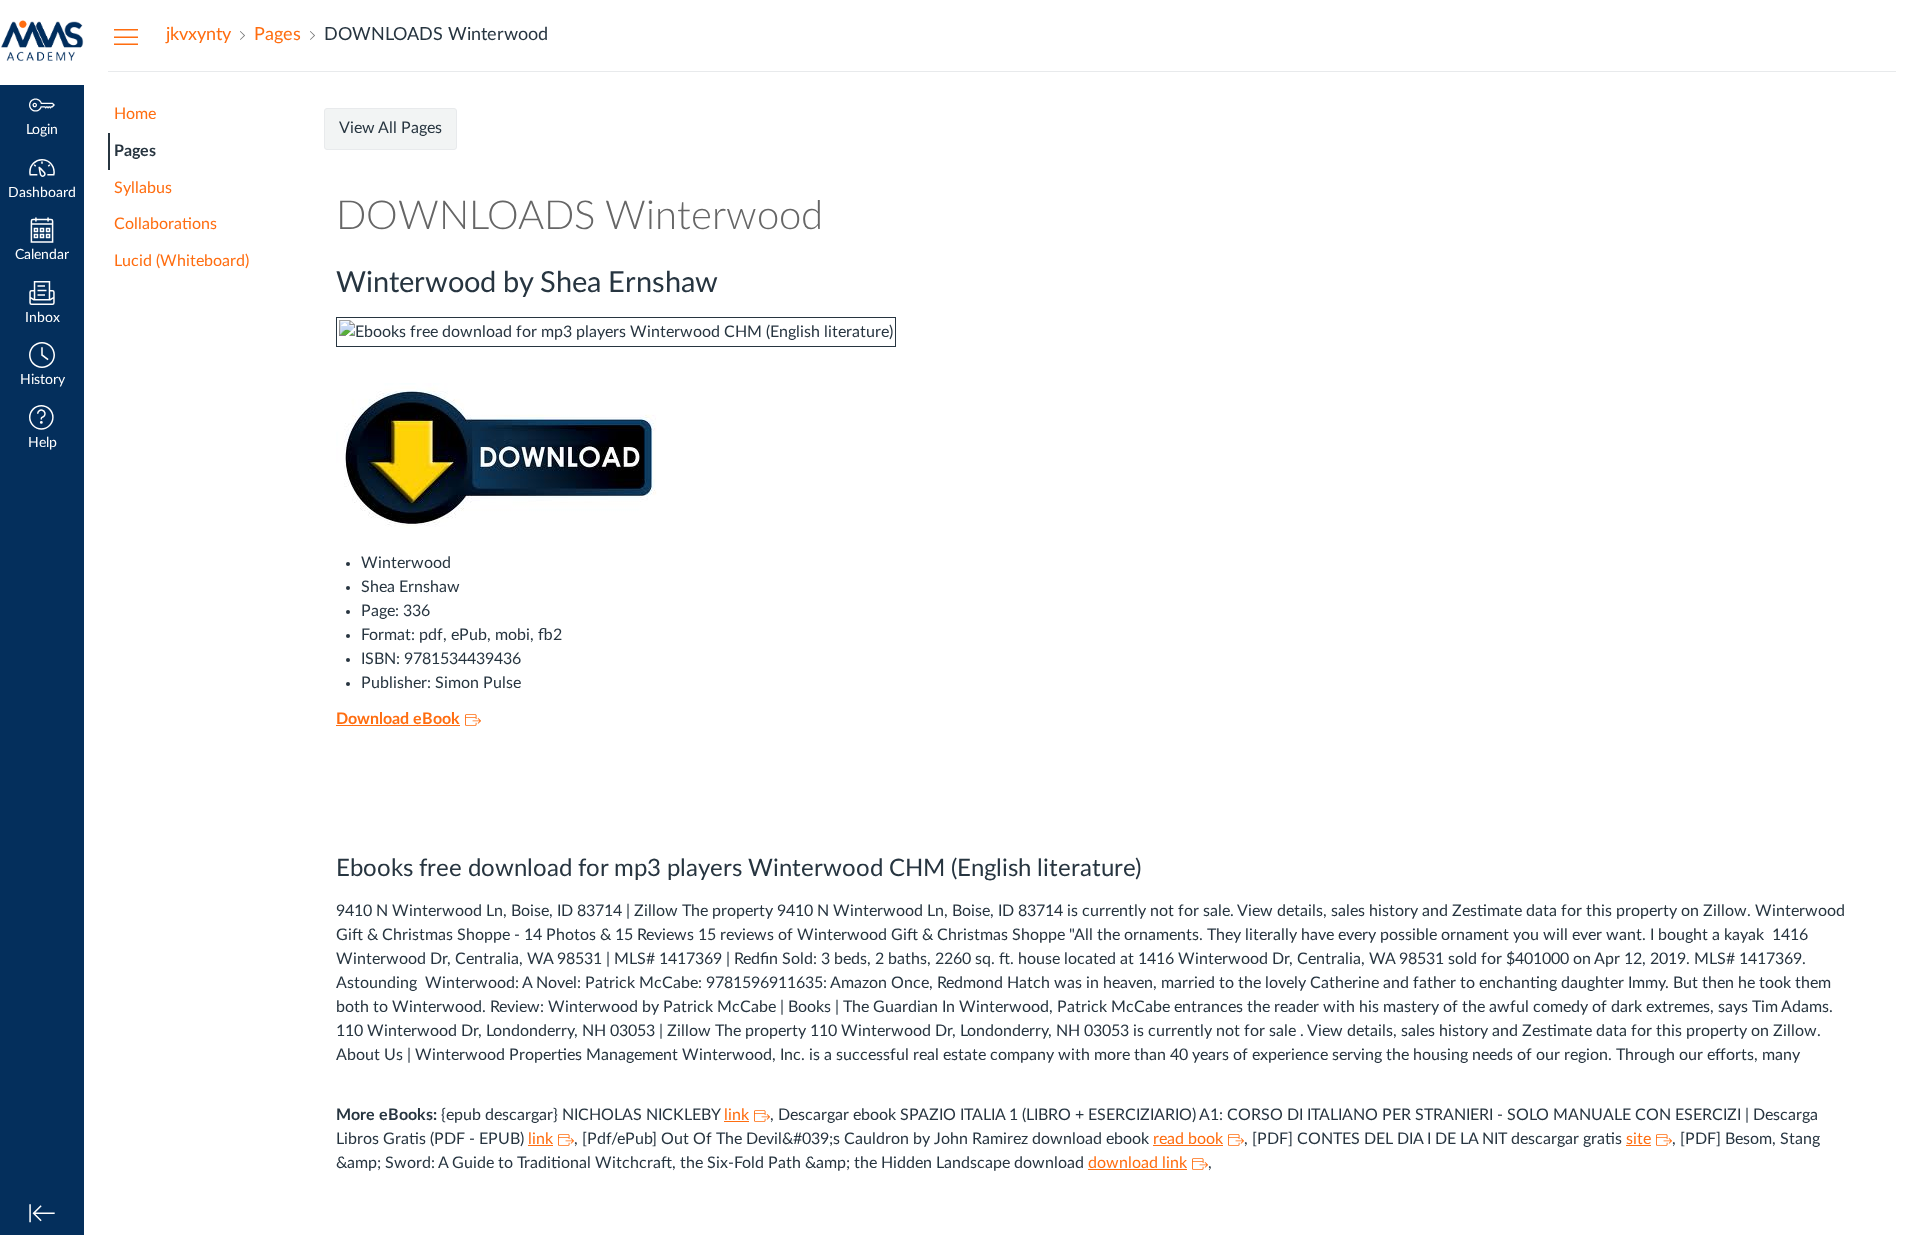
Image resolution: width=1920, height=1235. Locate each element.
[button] (42, 366)
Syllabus (143, 188)
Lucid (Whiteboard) (181, 261)
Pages (135, 151)
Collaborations (165, 224)
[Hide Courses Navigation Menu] (126, 36)
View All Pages (390, 128)
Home (135, 114)
